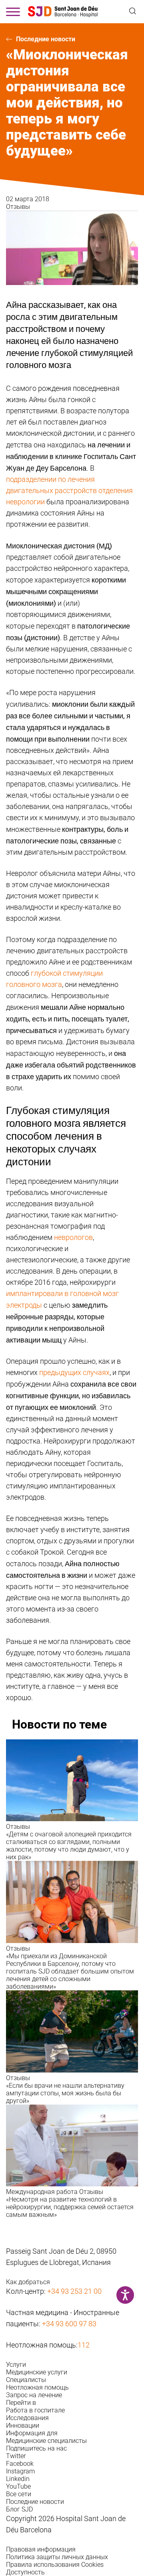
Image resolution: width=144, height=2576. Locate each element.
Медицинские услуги (37, 2372)
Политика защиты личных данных (57, 2557)
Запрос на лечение (34, 2395)
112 (84, 2345)
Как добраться (28, 2282)
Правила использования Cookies (55, 2565)
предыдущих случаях (74, 1372)
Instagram (20, 2471)
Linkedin (18, 2479)
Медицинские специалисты (46, 2441)
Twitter (16, 2456)
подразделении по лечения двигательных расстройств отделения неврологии (69, 490)
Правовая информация (41, 2549)
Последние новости (46, 39)
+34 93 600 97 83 (69, 2324)
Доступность (25, 2572)
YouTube (18, 2486)
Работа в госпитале (35, 2410)
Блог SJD (19, 2509)
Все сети (19, 2494)
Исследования (27, 2418)
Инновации (23, 2425)
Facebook (20, 2464)
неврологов (73, 1237)
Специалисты (26, 2380)
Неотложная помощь (37, 2387)
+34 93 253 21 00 (74, 2291)
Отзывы (18, 207)
